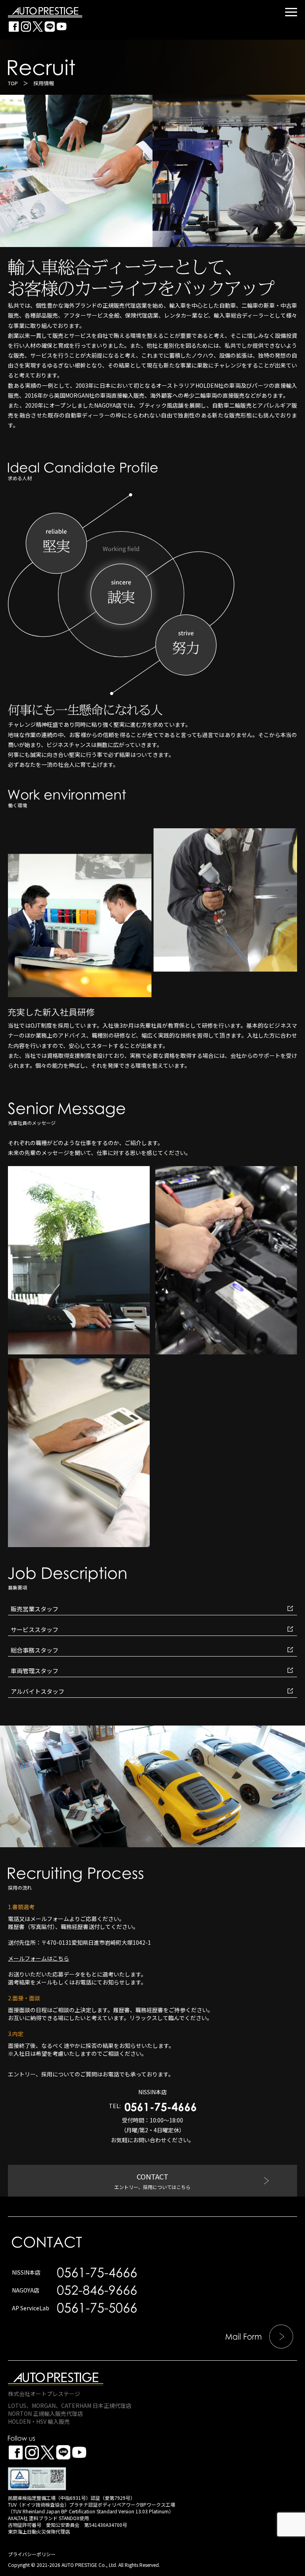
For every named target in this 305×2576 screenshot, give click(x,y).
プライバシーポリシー (32, 2554)
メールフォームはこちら (39, 1958)
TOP (13, 83)
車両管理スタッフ (35, 1671)
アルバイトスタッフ (38, 1691)
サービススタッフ (35, 1629)
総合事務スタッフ (35, 1650)
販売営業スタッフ (35, 1609)
